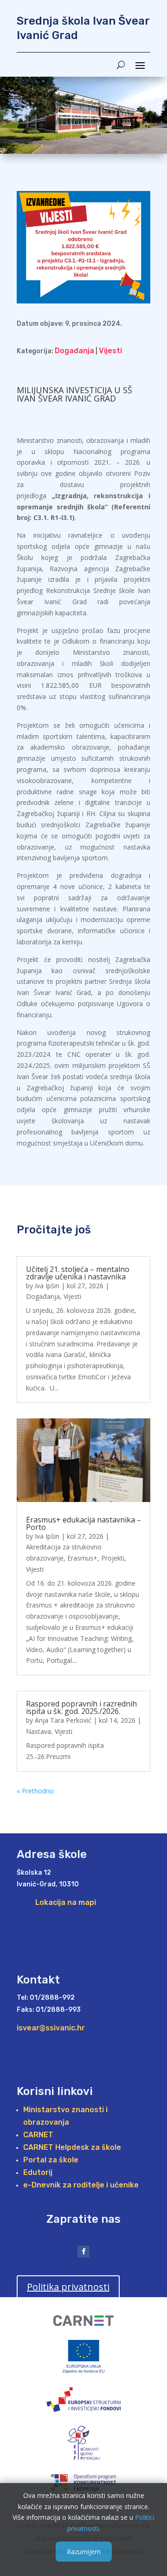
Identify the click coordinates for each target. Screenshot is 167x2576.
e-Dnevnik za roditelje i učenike (81, 2185)
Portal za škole (51, 2160)
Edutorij (38, 2172)
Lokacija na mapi (66, 1902)
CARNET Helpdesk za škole (72, 2147)
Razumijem (84, 2552)
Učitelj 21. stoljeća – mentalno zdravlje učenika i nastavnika (78, 1273)
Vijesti (110, 351)
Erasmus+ (82, 1558)
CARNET (38, 2135)
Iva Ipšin (47, 1286)
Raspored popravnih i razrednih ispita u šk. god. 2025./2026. (81, 1707)
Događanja (74, 351)
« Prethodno (35, 1791)
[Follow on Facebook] (83, 2252)
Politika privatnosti (68, 2287)
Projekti (113, 1558)
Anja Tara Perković (63, 1720)
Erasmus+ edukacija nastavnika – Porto (83, 1523)
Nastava (39, 1731)
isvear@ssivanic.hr (51, 2028)
